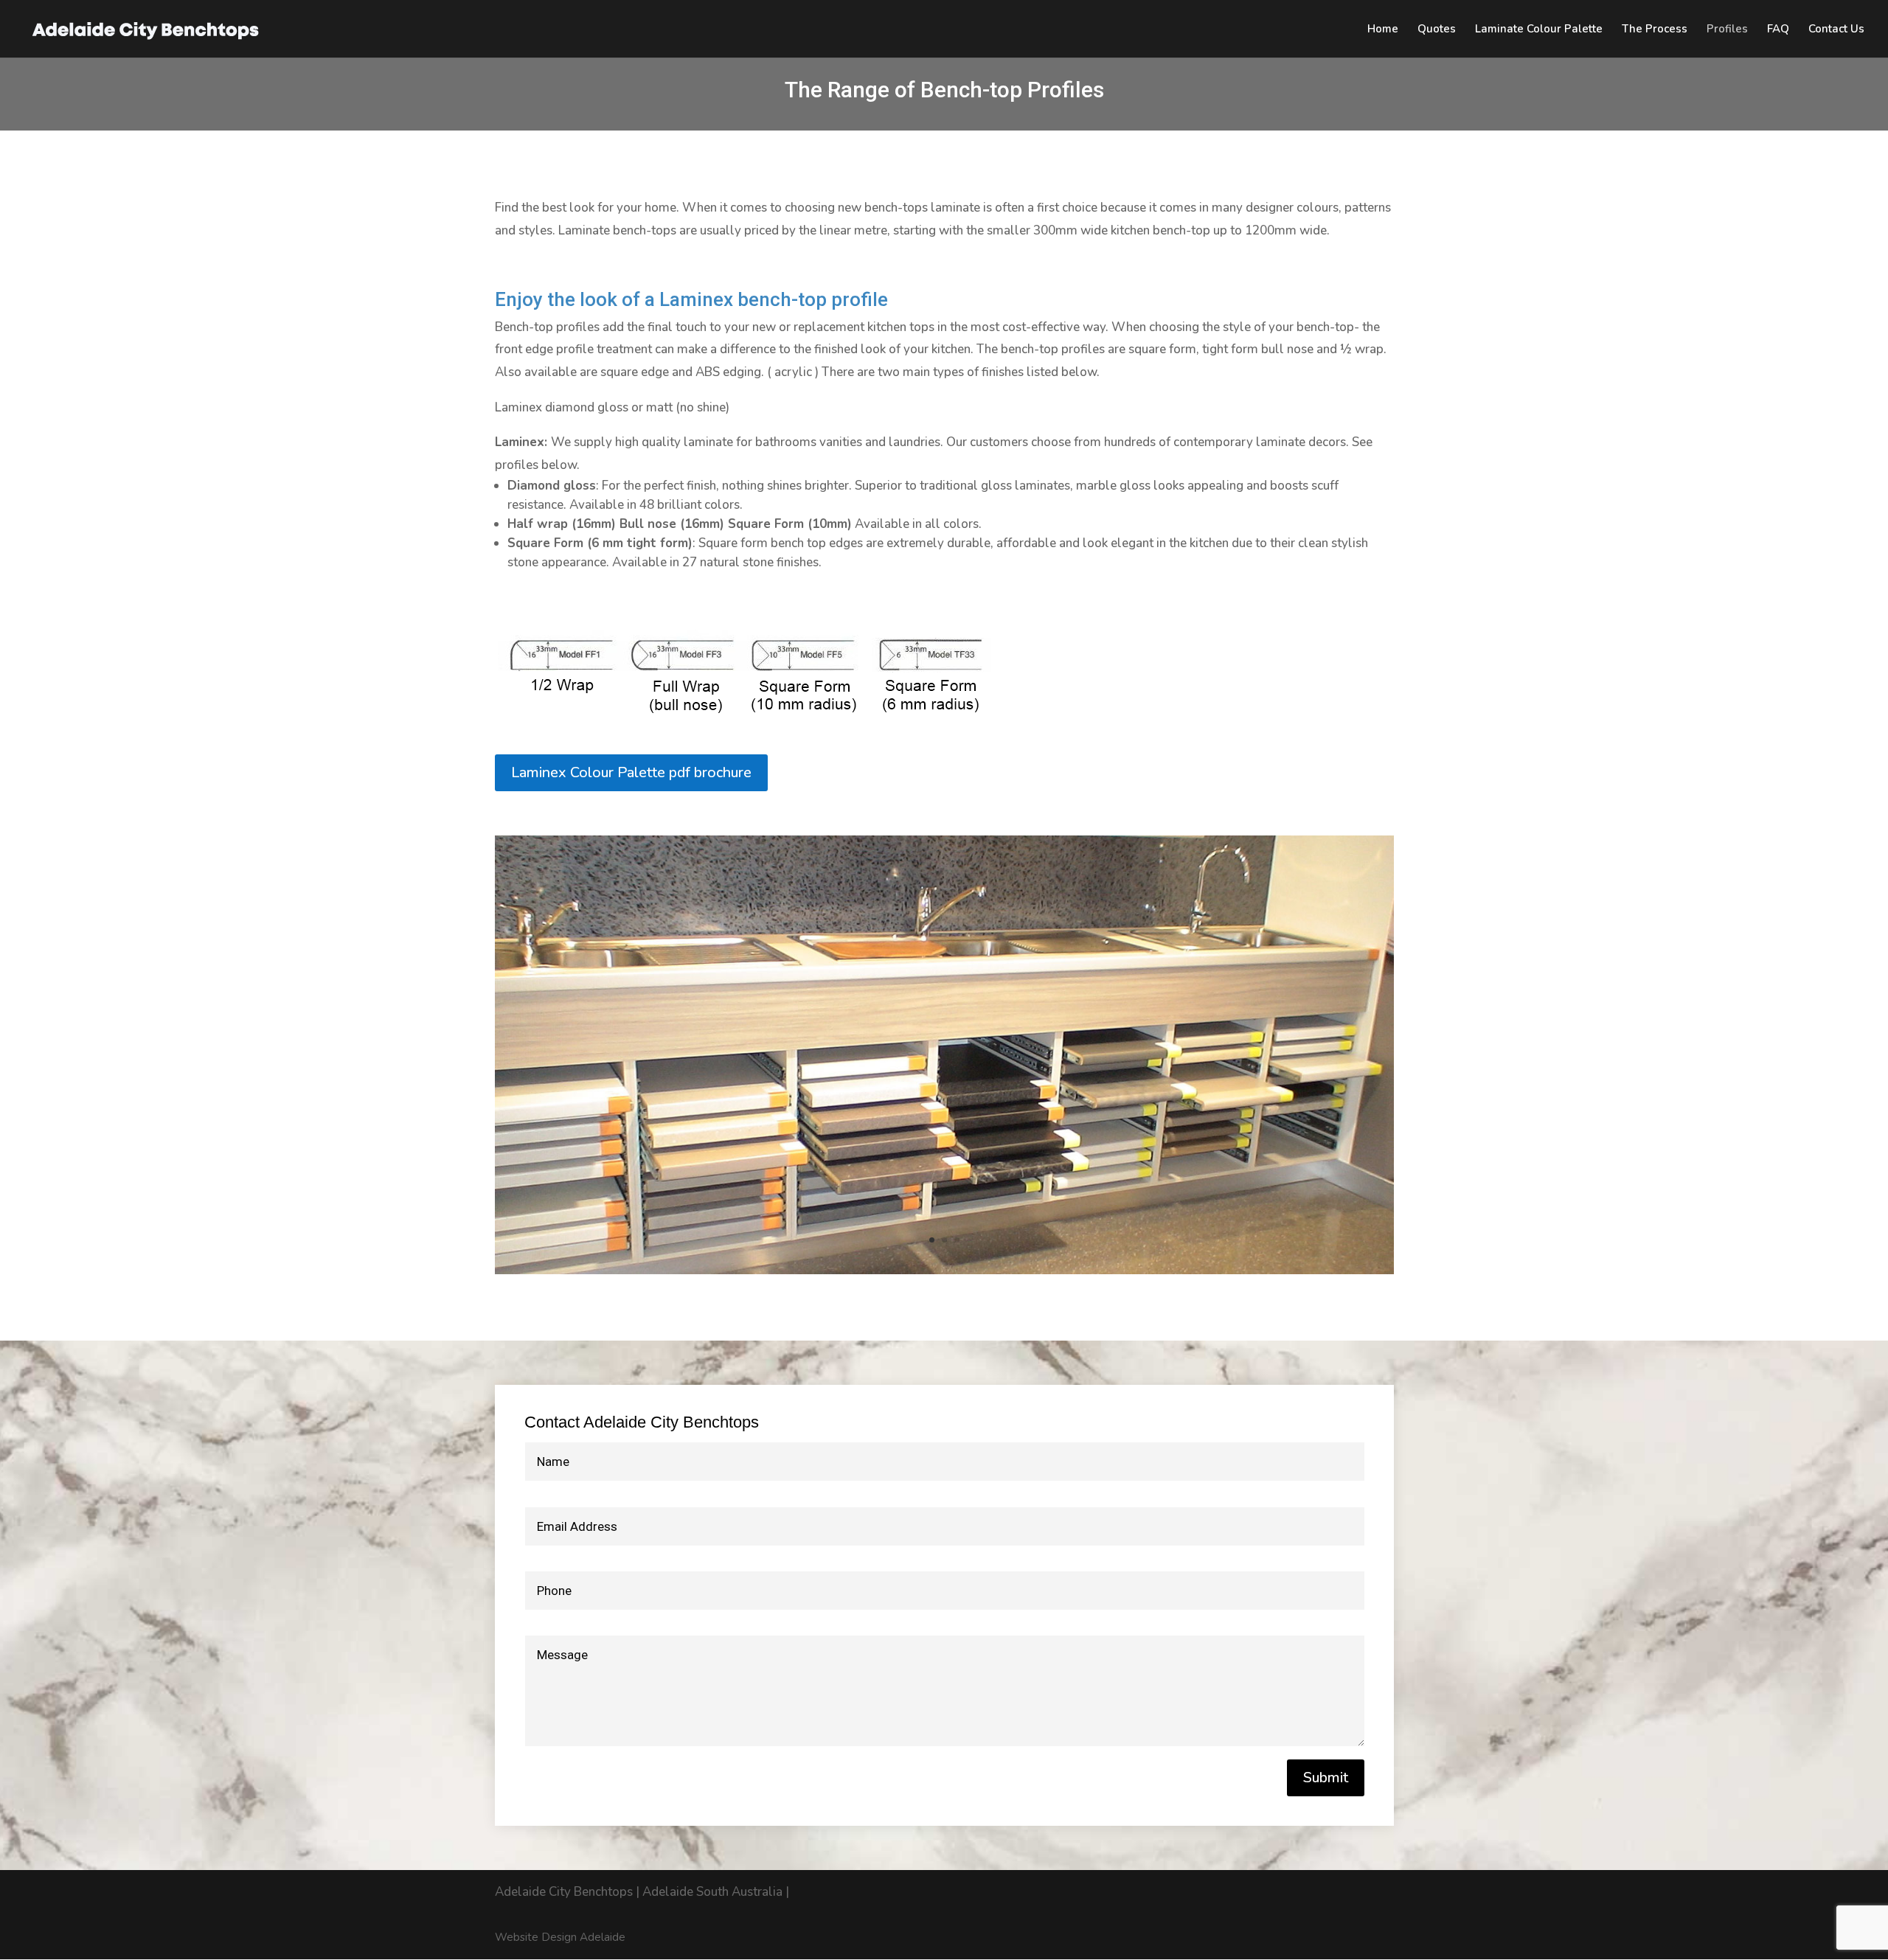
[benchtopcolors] (944, 1270)
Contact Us (1836, 30)
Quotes (1437, 30)
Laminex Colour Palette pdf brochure (631, 772)
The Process (1655, 30)
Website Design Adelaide (560, 1937)
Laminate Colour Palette (1539, 30)
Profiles (1727, 30)
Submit (1326, 1777)
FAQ (1778, 30)
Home (1383, 30)
